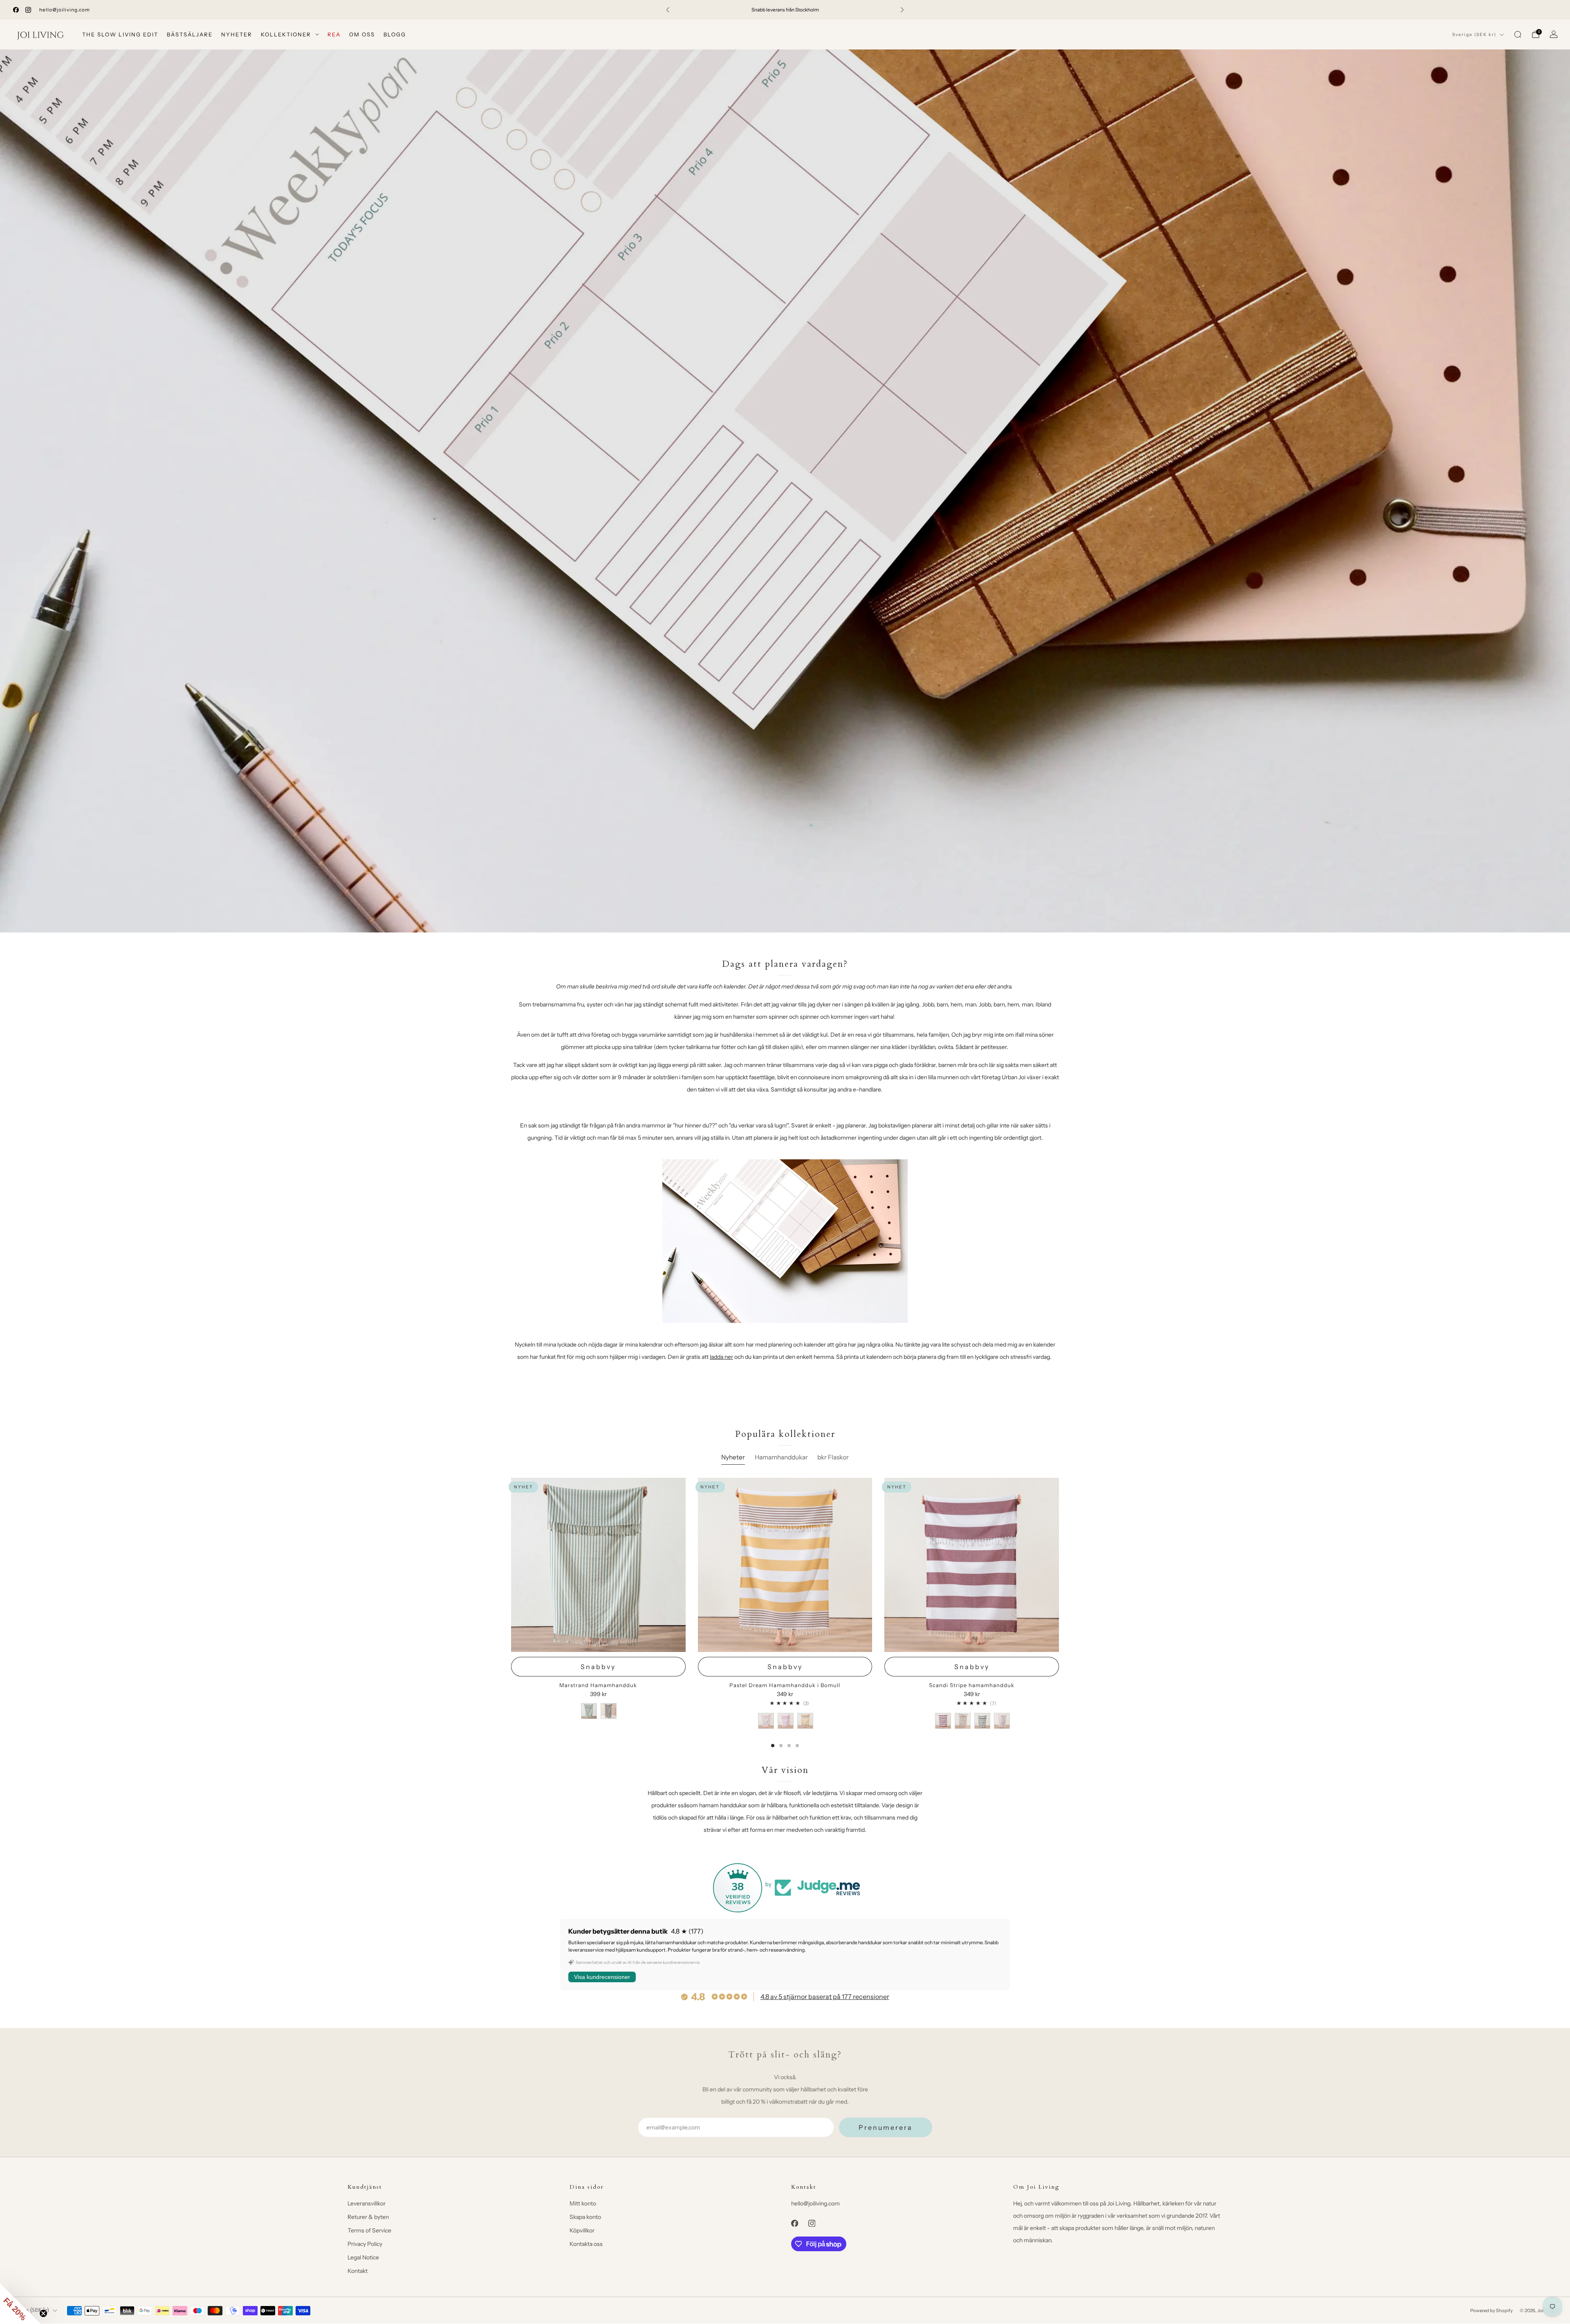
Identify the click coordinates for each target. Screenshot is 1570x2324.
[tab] (773, 1746)
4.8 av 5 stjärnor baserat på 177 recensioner (825, 1997)
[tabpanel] (785, 1613)
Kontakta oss (586, 2244)
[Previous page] (511, 1613)
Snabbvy (598, 1667)
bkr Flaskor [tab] (833, 1457)
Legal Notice (363, 2257)
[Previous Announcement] (668, 10)
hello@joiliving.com (65, 10)
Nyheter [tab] (733, 1457)
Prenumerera (886, 2127)
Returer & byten (368, 2217)
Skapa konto (585, 2217)
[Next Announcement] (902, 10)
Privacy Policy (365, 2244)
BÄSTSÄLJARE (190, 34)
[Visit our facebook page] (16, 10)
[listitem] (785, 10)
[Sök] (1518, 34)
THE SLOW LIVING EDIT (120, 34)
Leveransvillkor (367, 2203)
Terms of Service (369, 2230)
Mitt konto (583, 2203)
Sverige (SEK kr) (1474, 35)
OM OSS (362, 34)
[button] (20, 2304)
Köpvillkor (582, 2230)
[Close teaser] (43, 2313)
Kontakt (358, 2271)
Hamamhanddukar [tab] (781, 1457)
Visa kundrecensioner (602, 1977)
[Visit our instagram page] (28, 10)
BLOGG (395, 34)
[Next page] (1059, 1613)
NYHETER (237, 34)
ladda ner (721, 1357)
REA (334, 34)
